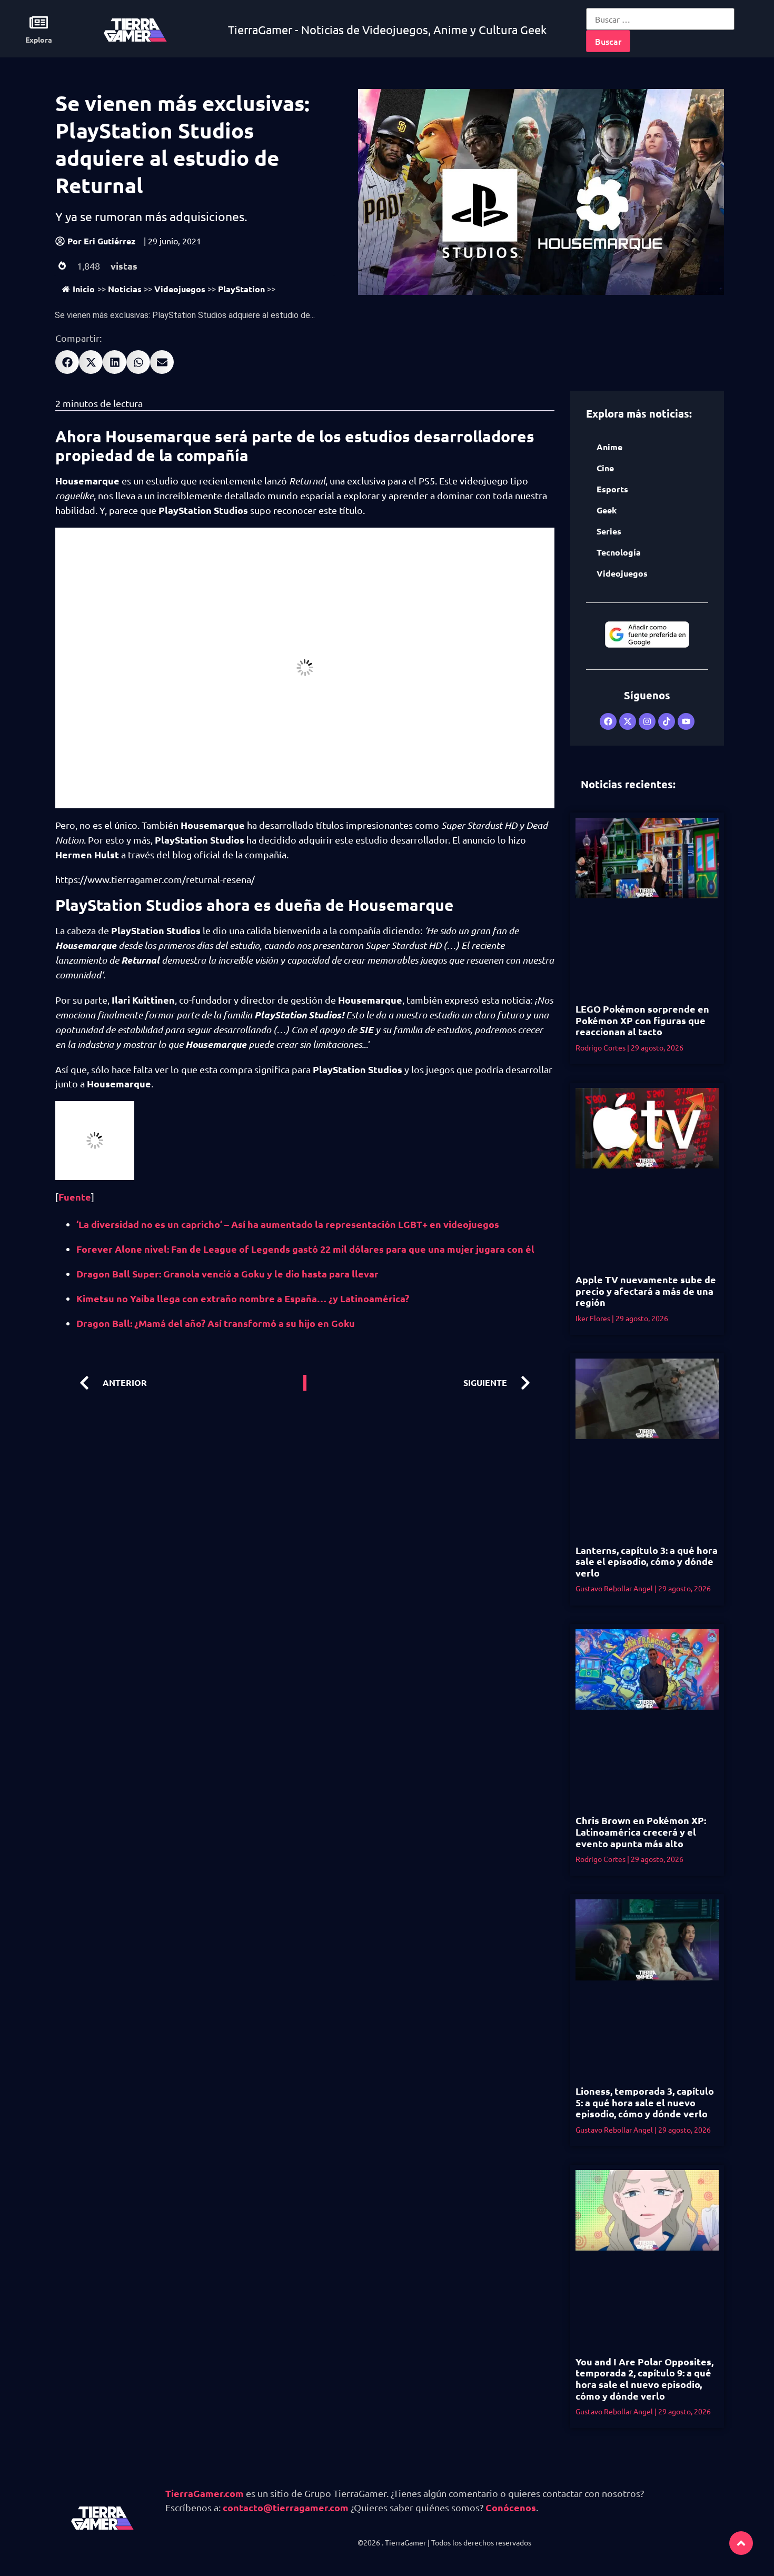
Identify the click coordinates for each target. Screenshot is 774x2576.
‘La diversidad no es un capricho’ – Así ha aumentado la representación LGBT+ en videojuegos (288, 1224)
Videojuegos (180, 289)
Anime (609, 447)
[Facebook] (608, 721)
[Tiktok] (667, 721)
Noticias (125, 289)
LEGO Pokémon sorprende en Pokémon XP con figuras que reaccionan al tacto (642, 1020)
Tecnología (619, 552)
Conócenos (511, 2507)
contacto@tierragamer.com (286, 2507)
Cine (605, 468)
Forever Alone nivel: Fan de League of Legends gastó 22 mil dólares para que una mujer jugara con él (305, 1249)
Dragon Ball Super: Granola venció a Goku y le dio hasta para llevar (227, 1274)
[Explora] (39, 22)
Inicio (84, 289)
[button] (67, 362)
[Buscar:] (660, 19)
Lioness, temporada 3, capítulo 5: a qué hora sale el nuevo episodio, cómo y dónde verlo (645, 2102)
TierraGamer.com (205, 2493)
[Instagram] (647, 721)
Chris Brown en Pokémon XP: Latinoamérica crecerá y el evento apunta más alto (641, 1831)
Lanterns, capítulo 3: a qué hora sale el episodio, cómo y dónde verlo (647, 1561)
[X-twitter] (628, 721)
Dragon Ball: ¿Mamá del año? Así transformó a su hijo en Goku (216, 1323)
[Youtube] (686, 721)
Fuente (75, 1197)
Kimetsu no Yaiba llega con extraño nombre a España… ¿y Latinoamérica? (243, 1298)
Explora (39, 39)
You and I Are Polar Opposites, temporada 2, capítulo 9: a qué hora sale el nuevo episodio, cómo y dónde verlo (644, 2379)
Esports (612, 489)
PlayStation (241, 289)
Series (609, 531)
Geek (607, 510)
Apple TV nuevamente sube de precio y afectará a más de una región (646, 1291)
